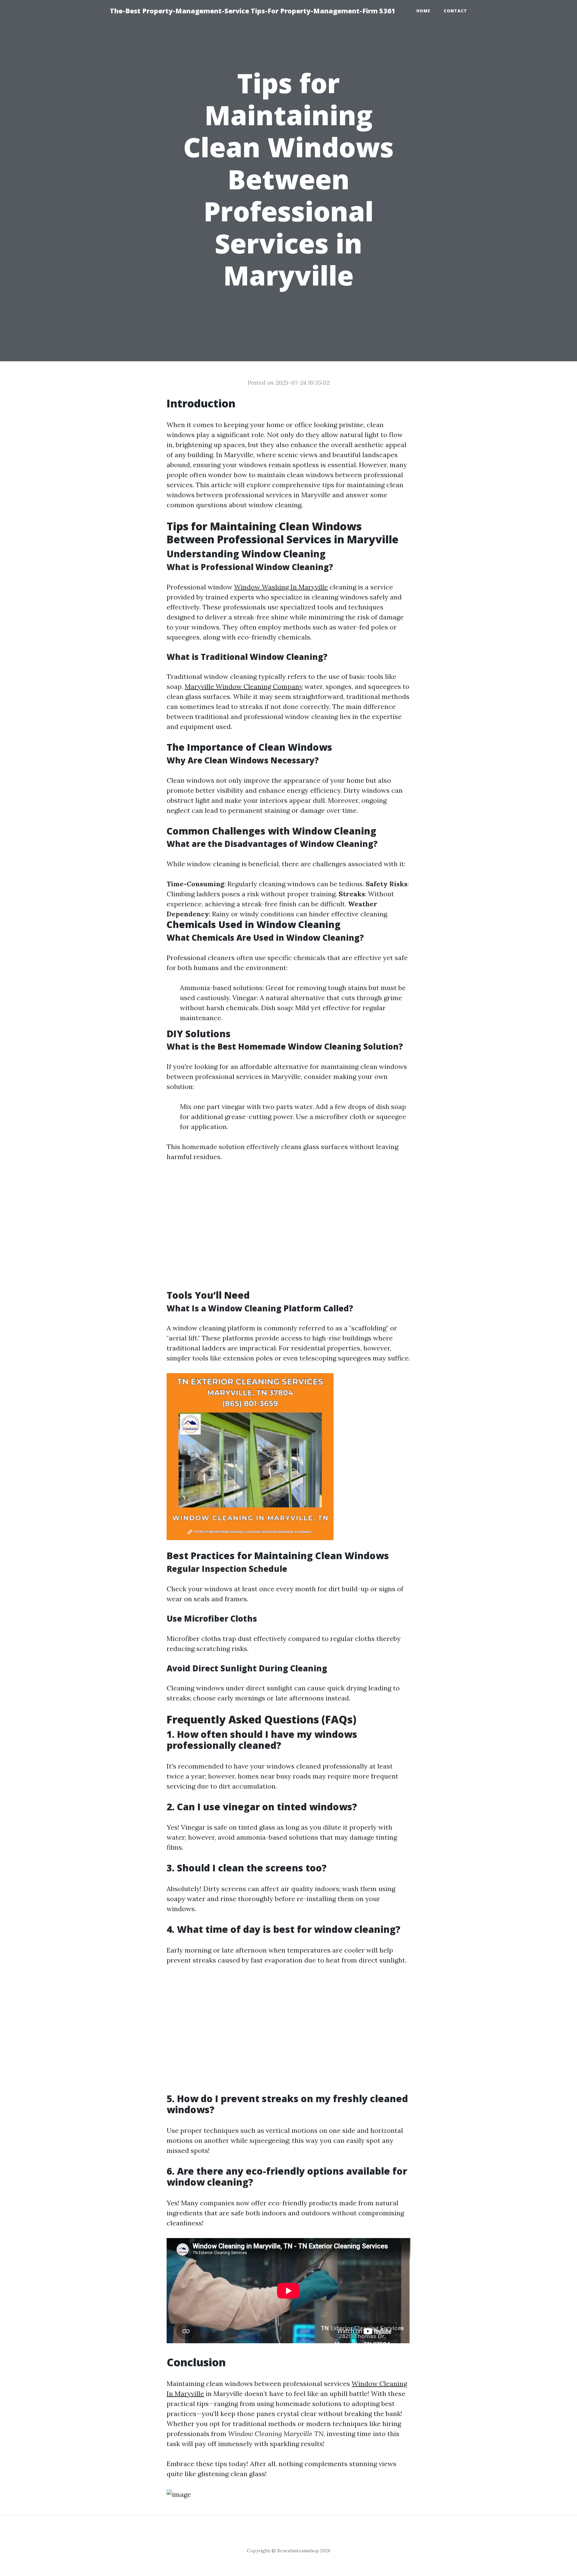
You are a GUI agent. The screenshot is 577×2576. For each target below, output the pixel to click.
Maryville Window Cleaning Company (244, 686)
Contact (455, 11)
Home (423, 11)
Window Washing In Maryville (281, 587)
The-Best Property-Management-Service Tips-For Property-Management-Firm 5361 (253, 11)
